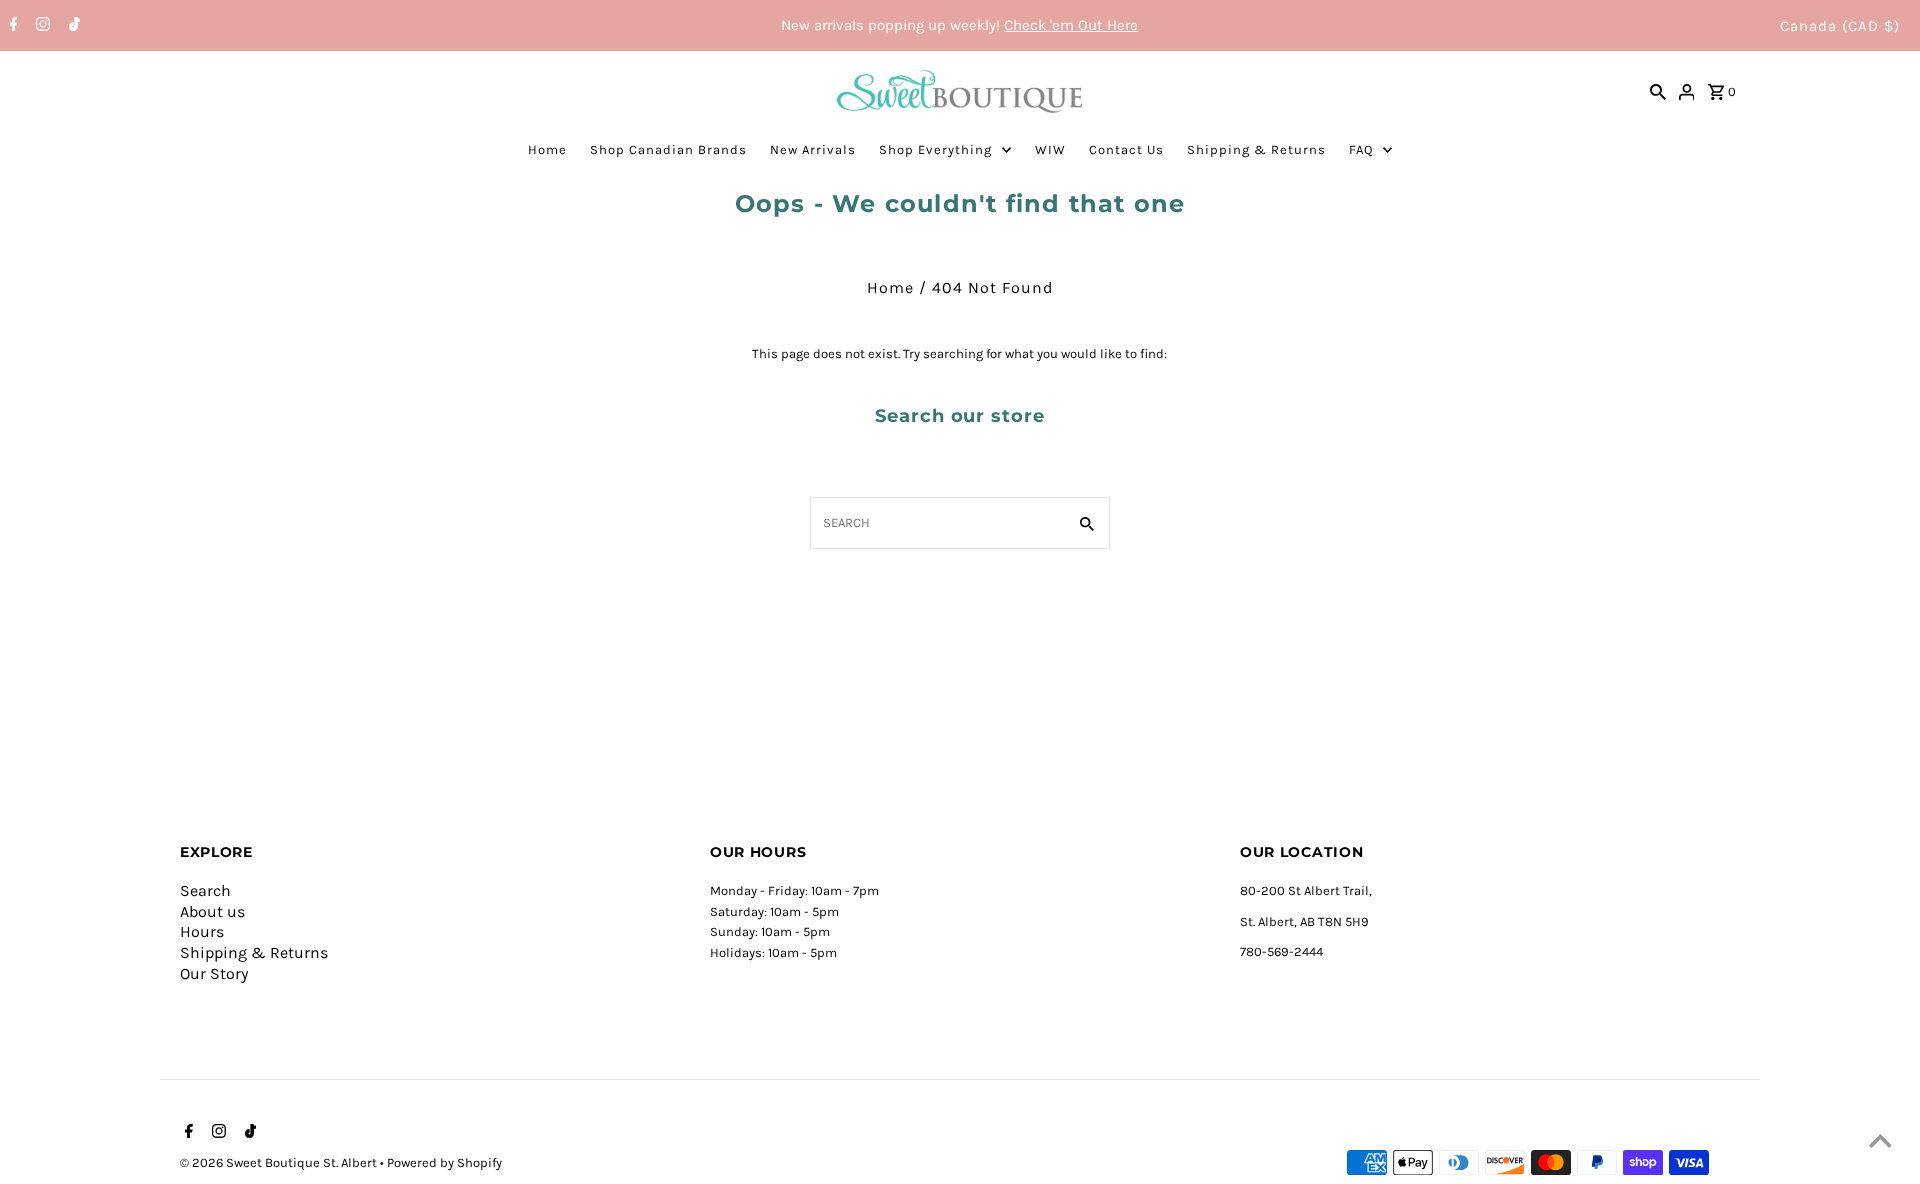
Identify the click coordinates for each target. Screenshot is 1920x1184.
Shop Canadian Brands (668, 149)
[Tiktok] (72, 26)
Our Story (214, 973)
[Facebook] (11, 26)
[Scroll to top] (1880, 1144)
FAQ (1361, 149)
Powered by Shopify (444, 1162)
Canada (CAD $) (1840, 26)
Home (547, 149)
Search (205, 890)
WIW (1050, 149)
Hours (202, 931)
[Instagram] (40, 26)
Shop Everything (935, 149)
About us (212, 911)
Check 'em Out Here (1071, 25)
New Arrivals (813, 149)
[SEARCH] (1658, 91)
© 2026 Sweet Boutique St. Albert (280, 1162)
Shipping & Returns (1256, 149)
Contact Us (1126, 149)
